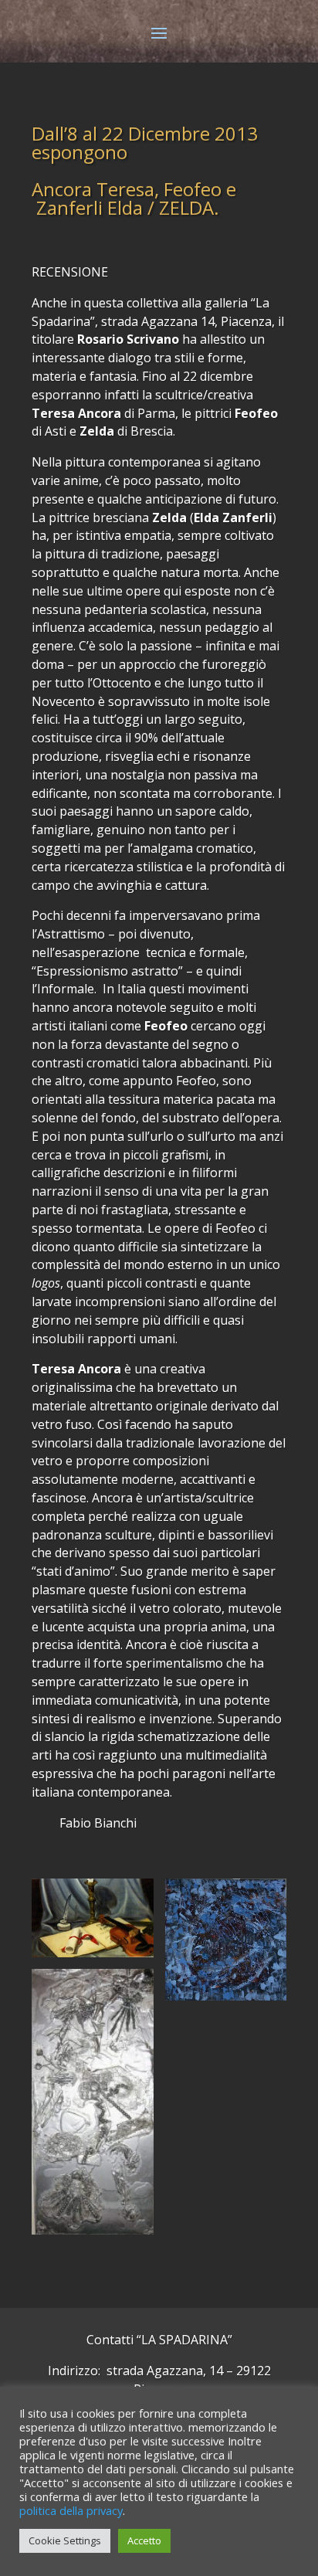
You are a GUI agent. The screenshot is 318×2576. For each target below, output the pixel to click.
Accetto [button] (144, 2540)
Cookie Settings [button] (65, 2540)
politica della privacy (71, 2510)
